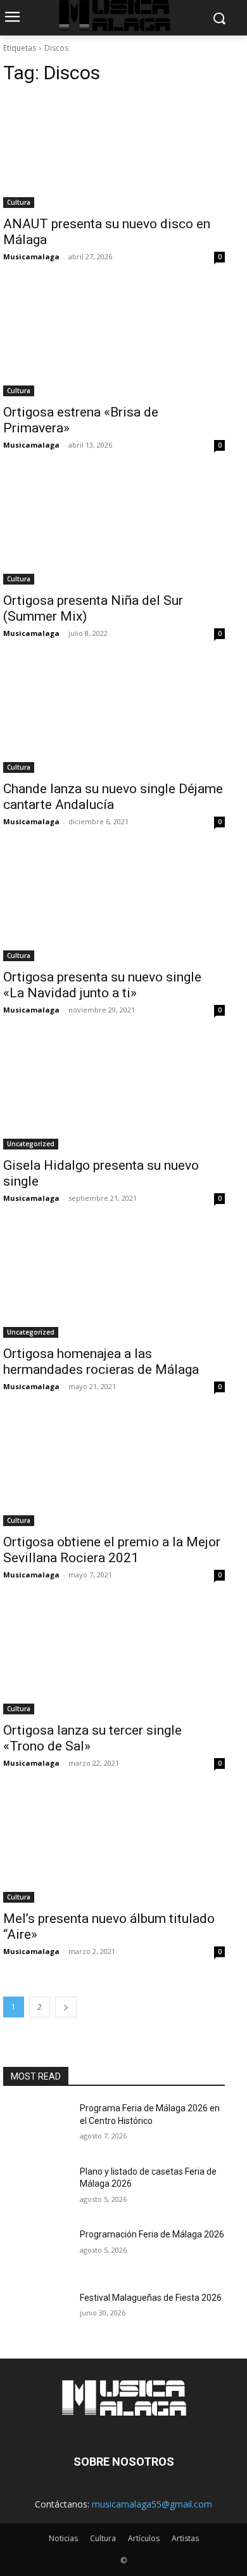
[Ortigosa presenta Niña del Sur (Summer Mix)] (114, 529)
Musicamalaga (31, 256)
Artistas (185, 2538)
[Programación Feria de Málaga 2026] (36, 2252)
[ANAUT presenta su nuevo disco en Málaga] (114, 152)
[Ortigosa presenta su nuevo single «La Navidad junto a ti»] (114, 906)
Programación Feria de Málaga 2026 (152, 2234)
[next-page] (66, 2007)
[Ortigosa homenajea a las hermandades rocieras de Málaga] (114, 1282)
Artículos (144, 2538)
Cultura (19, 202)
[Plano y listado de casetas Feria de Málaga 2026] (36, 2189)
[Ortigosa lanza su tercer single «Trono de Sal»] (114, 1659)
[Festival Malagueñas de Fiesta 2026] (36, 2315)
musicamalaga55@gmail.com (152, 2504)
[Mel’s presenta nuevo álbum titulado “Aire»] (114, 1847)
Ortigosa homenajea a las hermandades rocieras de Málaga (101, 1362)
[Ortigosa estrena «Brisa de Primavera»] (114, 341)
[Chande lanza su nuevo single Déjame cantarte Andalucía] (114, 717)
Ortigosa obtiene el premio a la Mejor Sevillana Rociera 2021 (112, 1550)
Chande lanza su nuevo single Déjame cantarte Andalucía (113, 797)
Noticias (63, 2538)
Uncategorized (31, 1144)
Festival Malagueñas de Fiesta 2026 (151, 2298)
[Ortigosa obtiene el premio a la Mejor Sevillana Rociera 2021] (114, 1471)
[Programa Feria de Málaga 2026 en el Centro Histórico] (36, 2126)
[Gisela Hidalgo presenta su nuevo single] (114, 1094)
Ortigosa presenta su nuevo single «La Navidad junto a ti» (102, 985)
